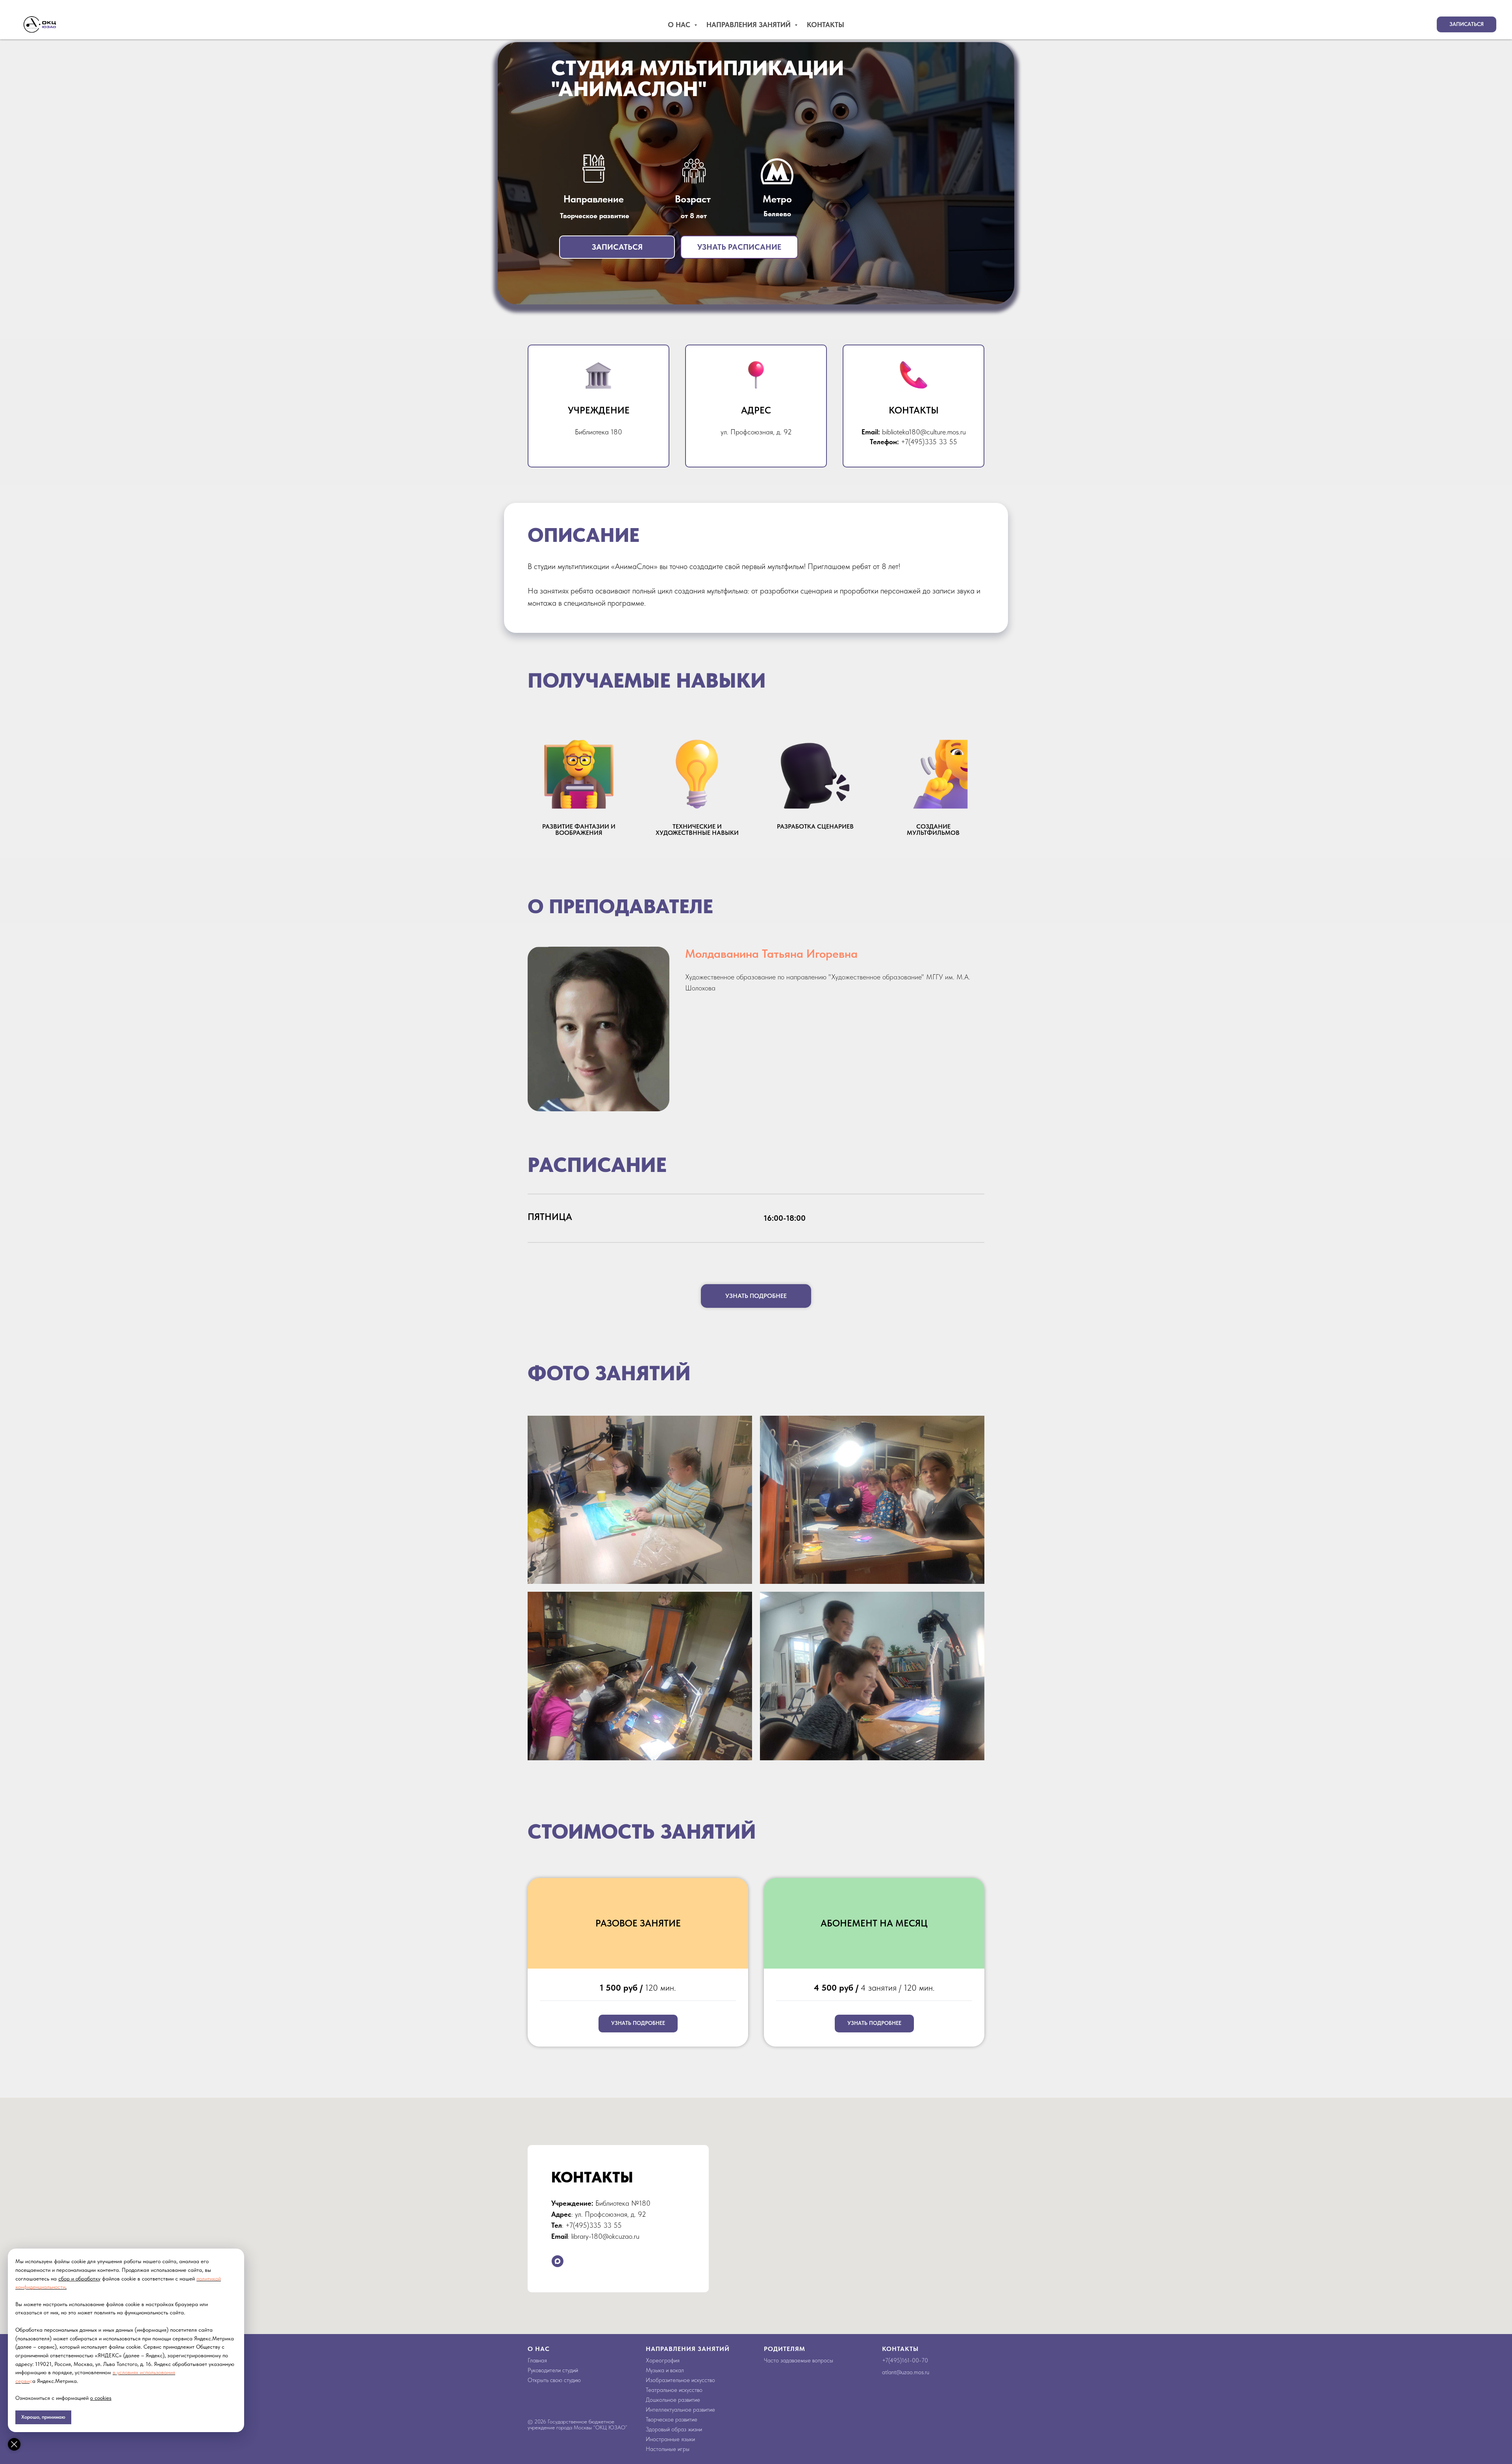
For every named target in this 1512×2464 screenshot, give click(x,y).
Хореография (663, 2360)
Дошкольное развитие (673, 2400)
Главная (537, 2360)
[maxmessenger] (558, 2261)
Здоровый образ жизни (674, 2429)
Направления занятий (750, 25)
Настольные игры (668, 2449)
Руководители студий (553, 2370)
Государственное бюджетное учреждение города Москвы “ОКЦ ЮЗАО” (577, 2424)
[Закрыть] (14, 2444)
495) (896, 2360)
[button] (1467, 24)
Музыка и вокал (665, 2370)
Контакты (825, 25)
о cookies (101, 2398)
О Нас (680, 25)
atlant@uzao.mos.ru (906, 2372)
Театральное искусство (674, 2390)
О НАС (539, 2349)
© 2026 (538, 2421)
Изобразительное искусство (680, 2380)
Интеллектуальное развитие (680, 2410)
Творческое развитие (672, 2420)
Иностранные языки (670, 2439)
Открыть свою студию (554, 2380)
